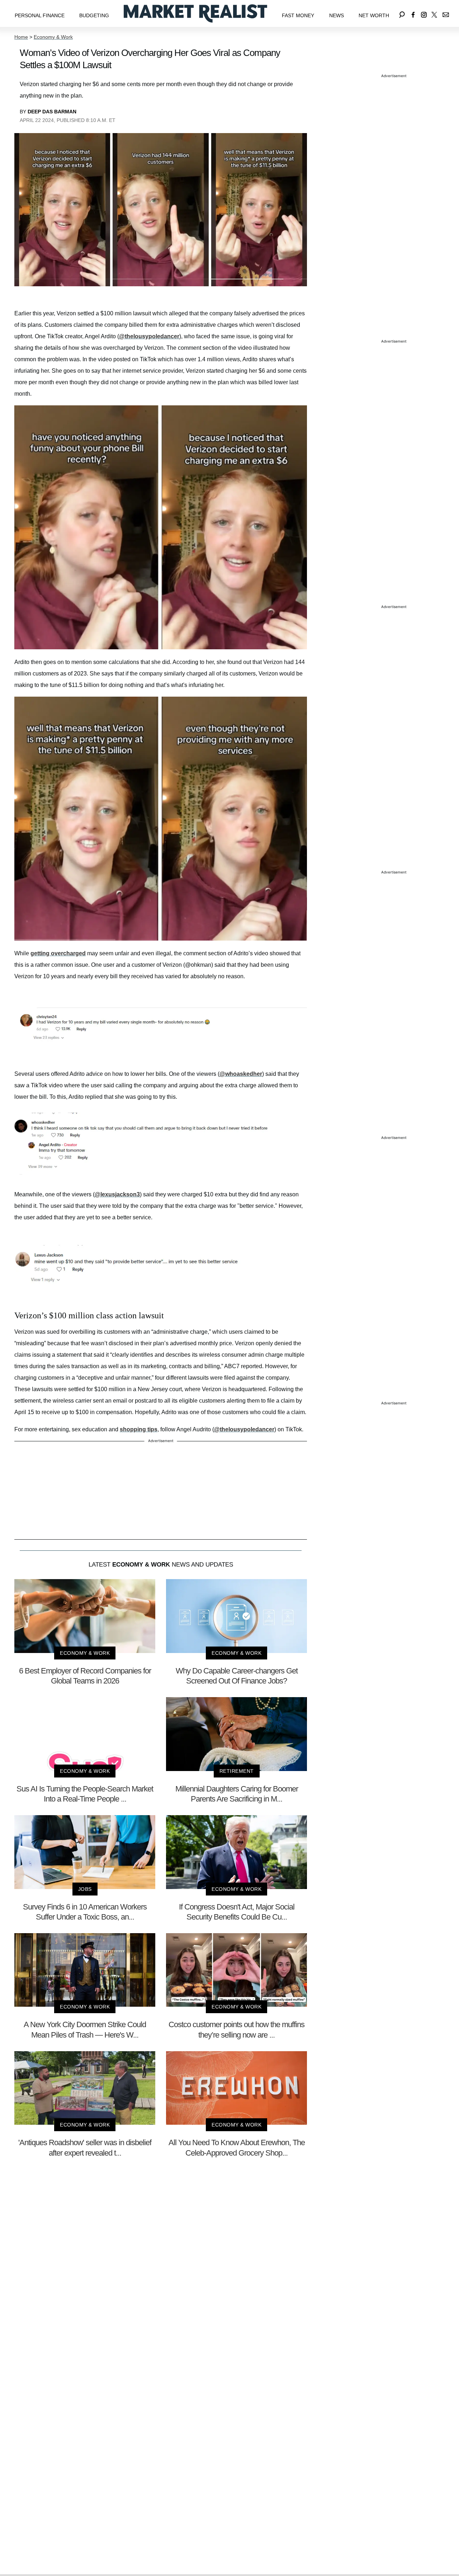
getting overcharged (58, 953)
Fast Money (298, 15)
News (337, 15)
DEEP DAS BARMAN (52, 112)
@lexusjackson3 (117, 1194)
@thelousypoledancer (149, 336)
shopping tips (139, 1429)
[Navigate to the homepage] (195, 13)
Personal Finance (40, 15)
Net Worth (374, 15)
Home (21, 37)
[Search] (402, 13)
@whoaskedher (241, 1074)
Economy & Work (53, 37)
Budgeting (94, 15)
